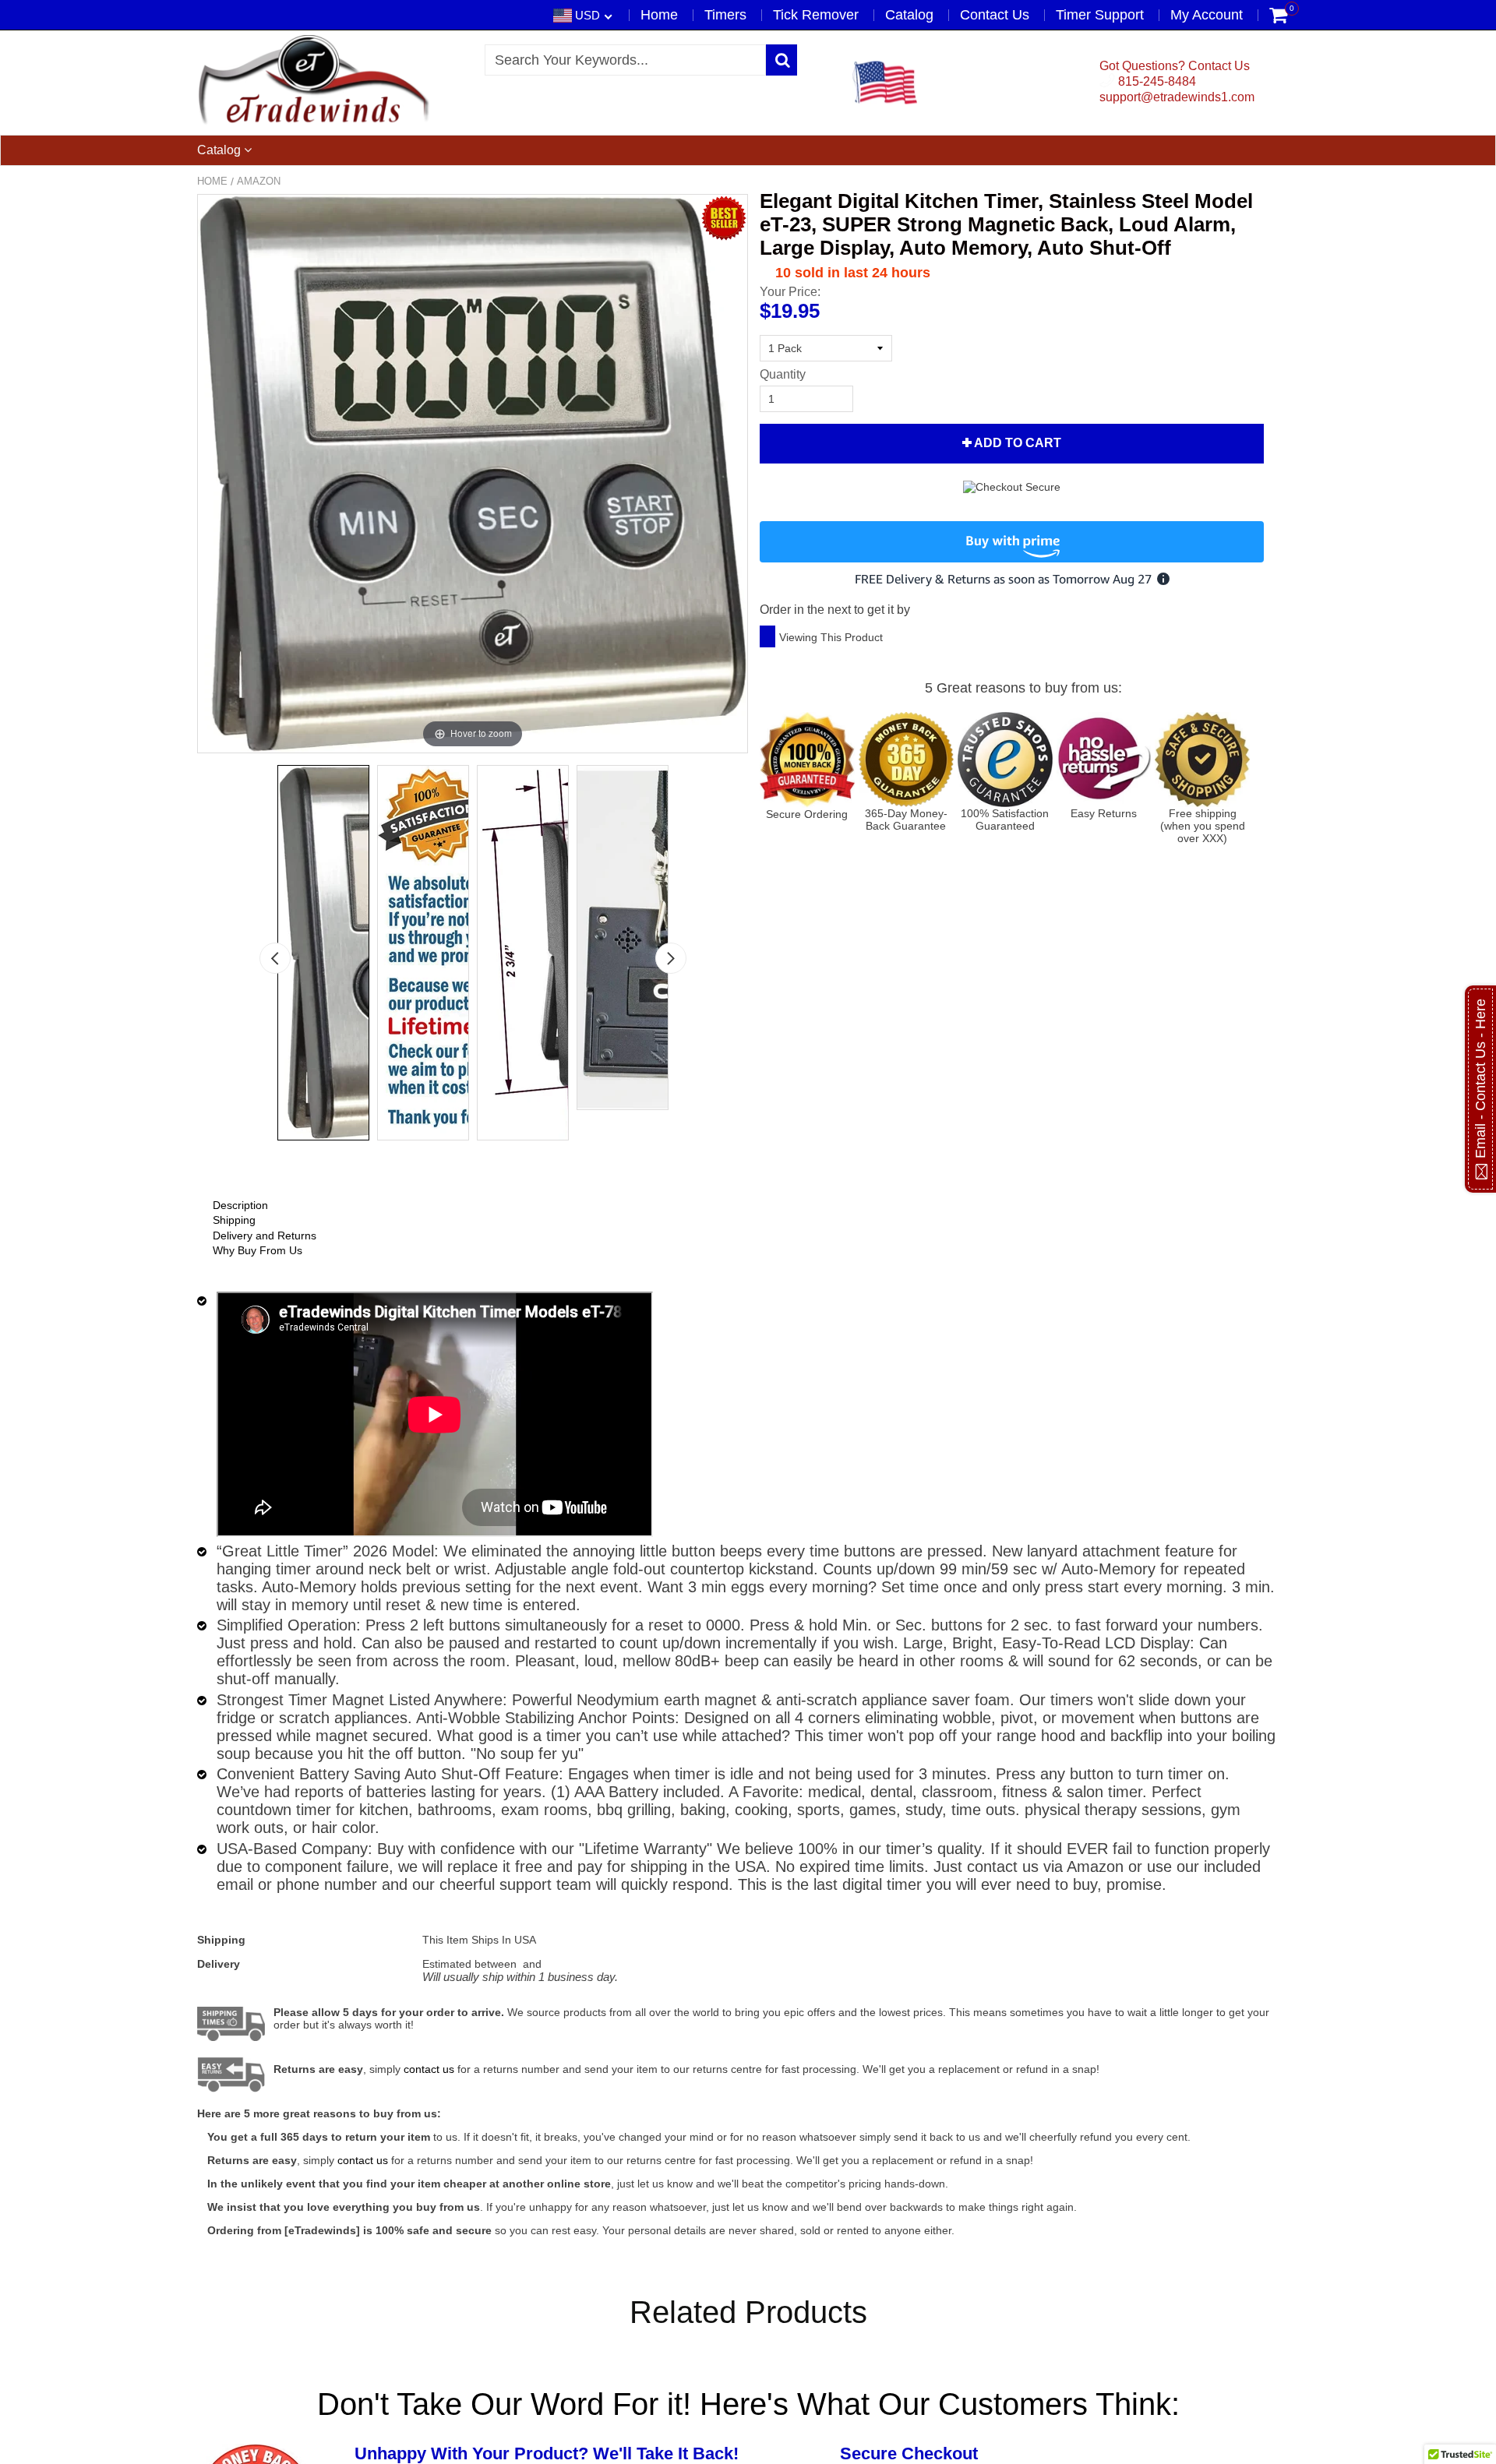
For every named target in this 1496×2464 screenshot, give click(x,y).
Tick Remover (816, 15)
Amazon (259, 181)
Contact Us (995, 15)
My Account (1207, 15)
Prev (275, 958)
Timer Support (1100, 15)
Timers (725, 15)
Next (671, 958)
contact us (363, 2160)
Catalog (909, 15)
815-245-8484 (1156, 81)
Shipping (234, 1220)
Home (659, 15)
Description (240, 1205)
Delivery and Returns (265, 1236)
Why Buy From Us (258, 1250)
